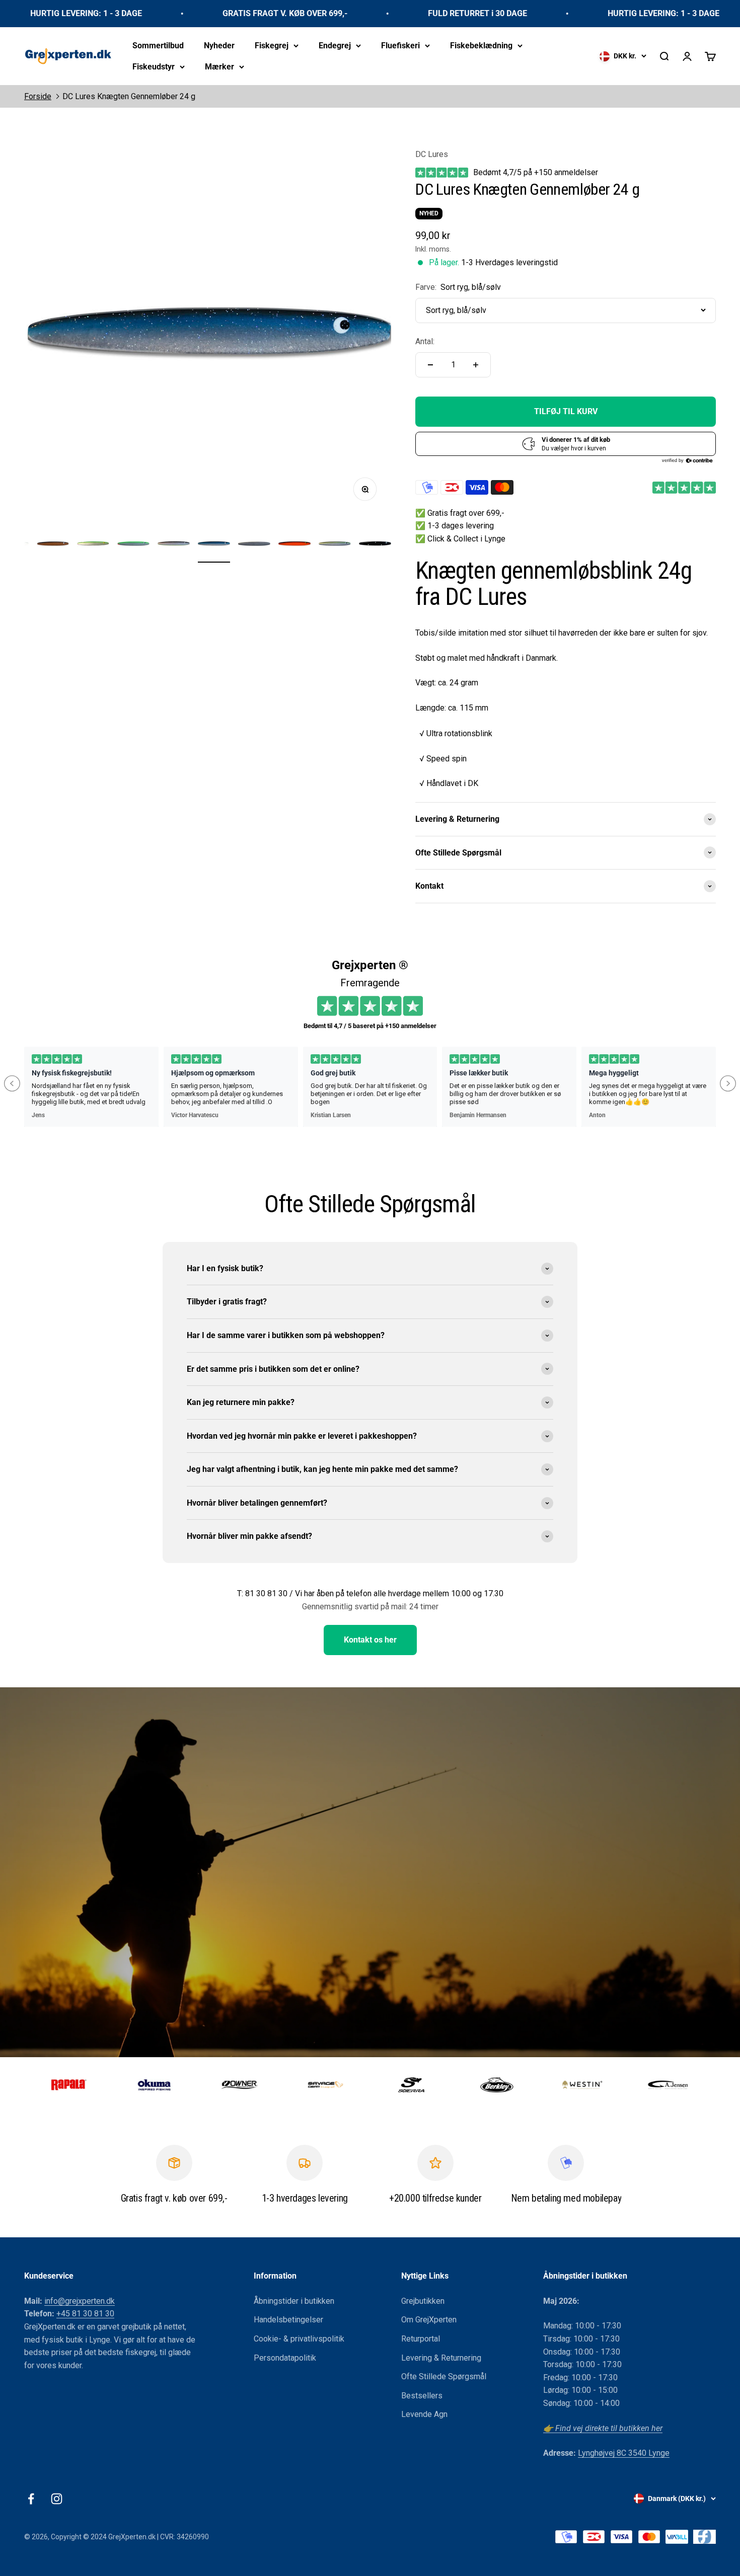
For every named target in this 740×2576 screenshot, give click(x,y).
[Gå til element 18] (174, 545)
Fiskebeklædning (481, 46)
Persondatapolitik (285, 2358)
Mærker (219, 66)
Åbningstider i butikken (294, 2301)
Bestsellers (422, 2396)
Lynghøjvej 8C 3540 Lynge (624, 2453)
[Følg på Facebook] (31, 2499)
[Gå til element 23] (375, 545)
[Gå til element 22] (335, 545)
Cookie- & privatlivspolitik (299, 2339)
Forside (38, 96)
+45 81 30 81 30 (85, 2314)
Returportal (421, 2339)
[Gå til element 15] (53, 545)
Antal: (425, 341)
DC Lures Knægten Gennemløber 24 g (129, 96)
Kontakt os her (370, 1640)
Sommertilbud (158, 46)
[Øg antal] (476, 365)
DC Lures (432, 154)
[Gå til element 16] (93, 545)
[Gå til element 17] (133, 545)
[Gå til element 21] (294, 545)
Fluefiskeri (400, 46)
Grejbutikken (423, 2301)
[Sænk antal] (430, 365)
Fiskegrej (272, 46)
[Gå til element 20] (254, 545)
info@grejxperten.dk (80, 2301)
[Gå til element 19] (214, 545)
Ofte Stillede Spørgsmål (444, 2376)
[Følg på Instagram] (57, 2499)
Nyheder (219, 46)
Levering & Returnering (441, 2358)
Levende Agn (424, 2414)
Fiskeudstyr (154, 66)
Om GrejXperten (429, 2320)
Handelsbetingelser (288, 2320)
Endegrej (335, 46)
